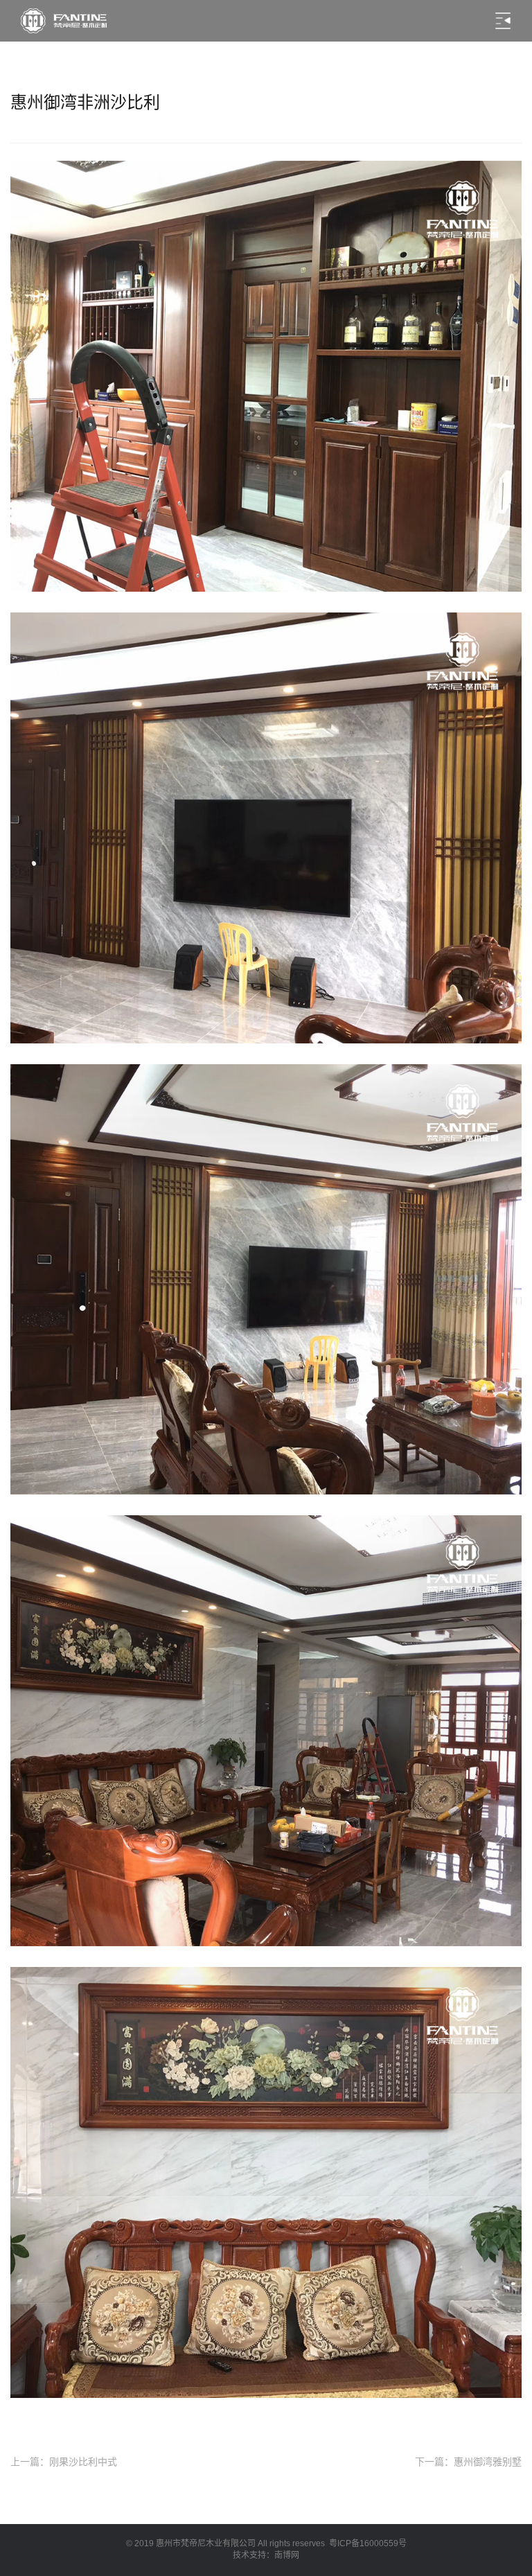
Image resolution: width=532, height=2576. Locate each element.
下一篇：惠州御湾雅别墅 (468, 2462)
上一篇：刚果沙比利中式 (64, 2462)
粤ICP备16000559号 (368, 2543)
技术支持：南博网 (266, 2555)
